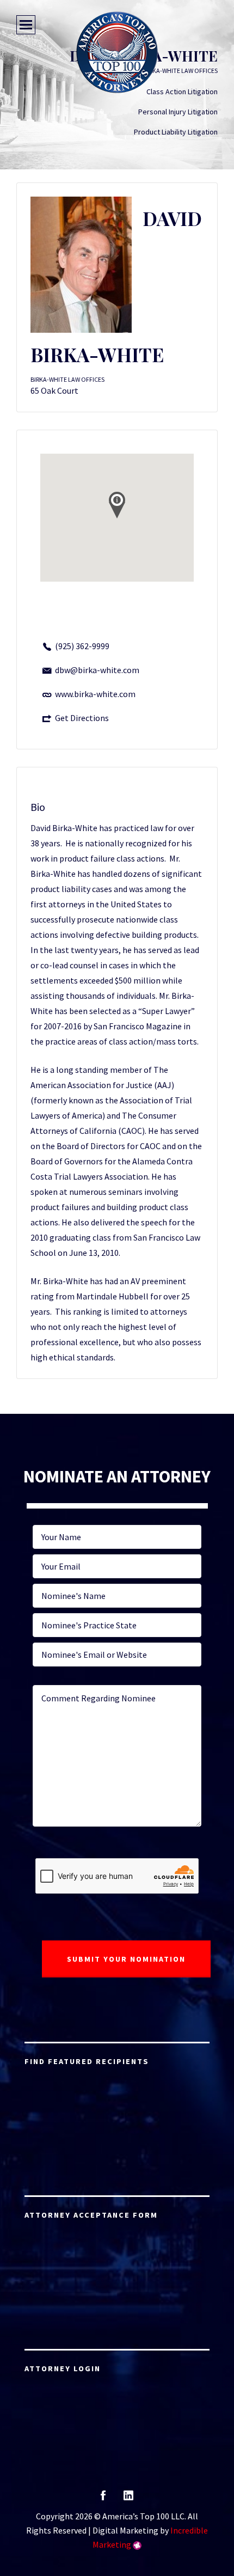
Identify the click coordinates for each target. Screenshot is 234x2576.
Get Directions (82, 718)
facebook (103, 2499)
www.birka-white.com (95, 694)
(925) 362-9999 (82, 646)
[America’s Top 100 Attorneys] (117, 52)
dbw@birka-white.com (97, 670)
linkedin (128, 2499)
